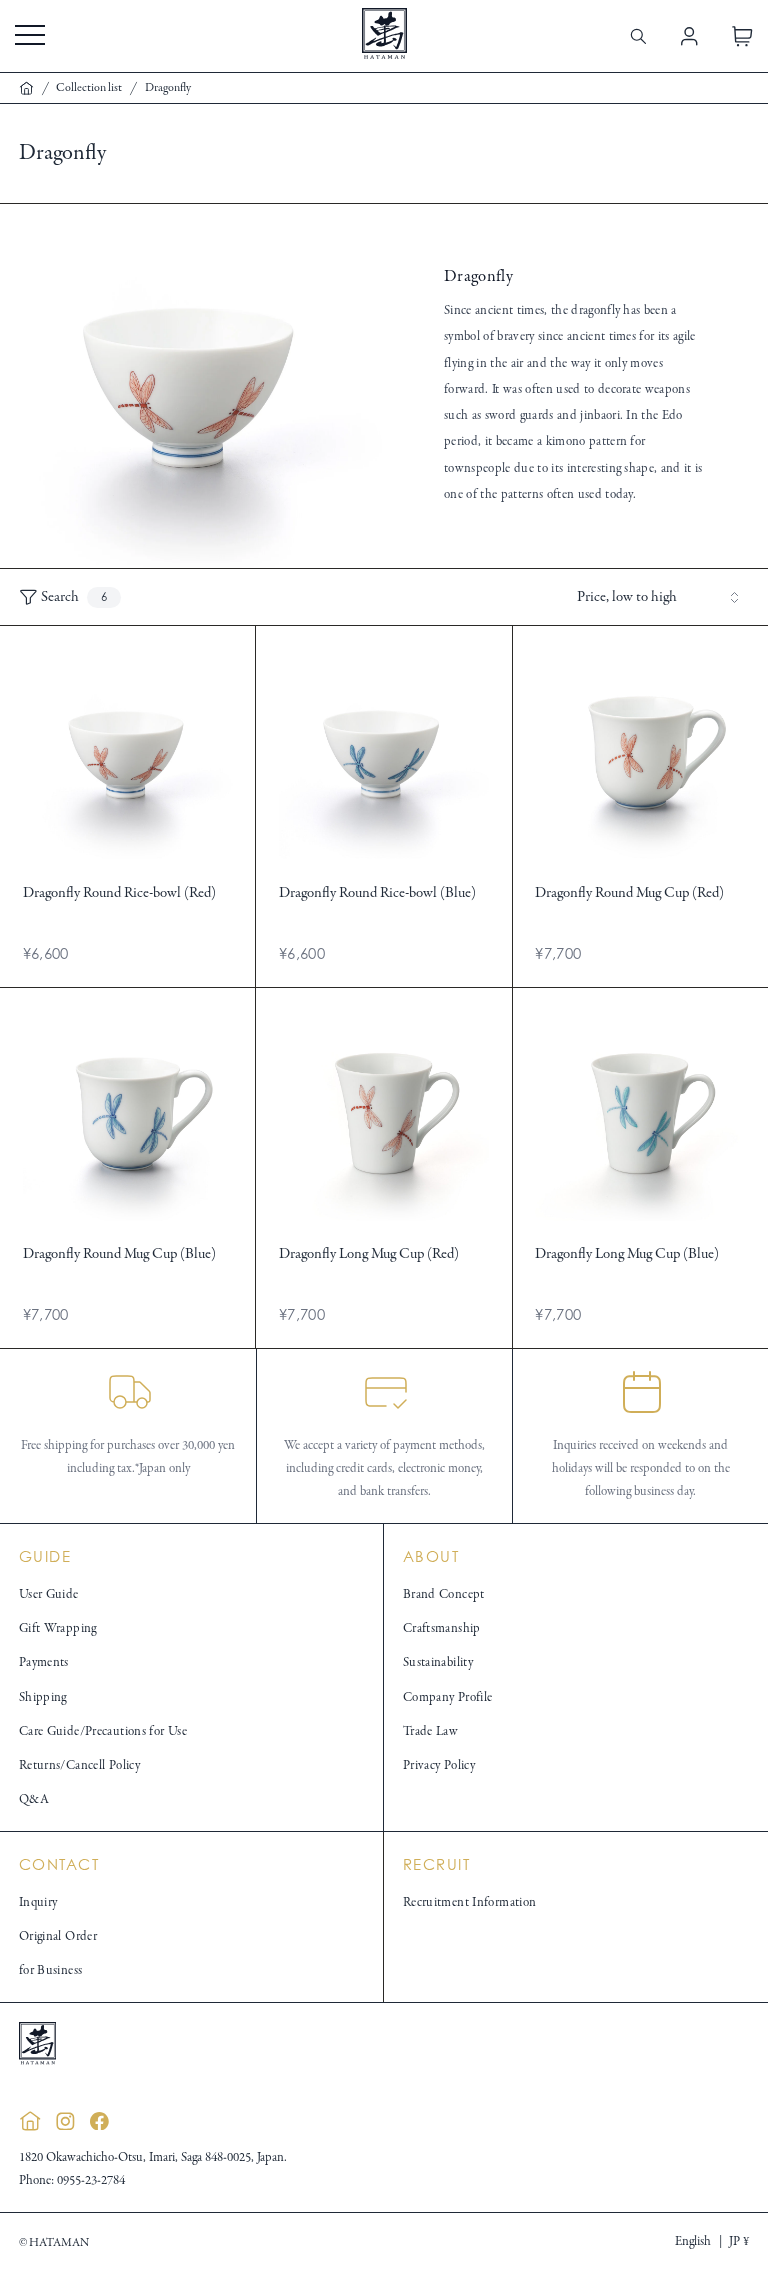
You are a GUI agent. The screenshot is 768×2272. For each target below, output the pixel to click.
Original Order (58, 1937)
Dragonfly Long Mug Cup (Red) (369, 1254)
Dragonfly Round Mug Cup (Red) (629, 893)
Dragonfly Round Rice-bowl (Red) (119, 893)
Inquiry (38, 1903)
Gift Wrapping (58, 1629)
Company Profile (448, 1698)
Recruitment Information (470, 1903)
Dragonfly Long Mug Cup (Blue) (627, 1254)
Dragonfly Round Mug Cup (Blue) (119, 1254)
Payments (44, 1663)
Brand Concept (444, 1595)
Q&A (34, 1800)
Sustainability (438, 1663)
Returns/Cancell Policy (79, 1766)
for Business (51, 1971)
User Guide (49, 1595)
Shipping (43, 1698)
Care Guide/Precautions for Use (103, 1732)
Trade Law (430, 1732)
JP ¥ (739, 2242)
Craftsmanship (442, 1629)
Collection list (89, 88)
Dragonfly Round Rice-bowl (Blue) (377, 893)
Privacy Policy (439, 1766)
